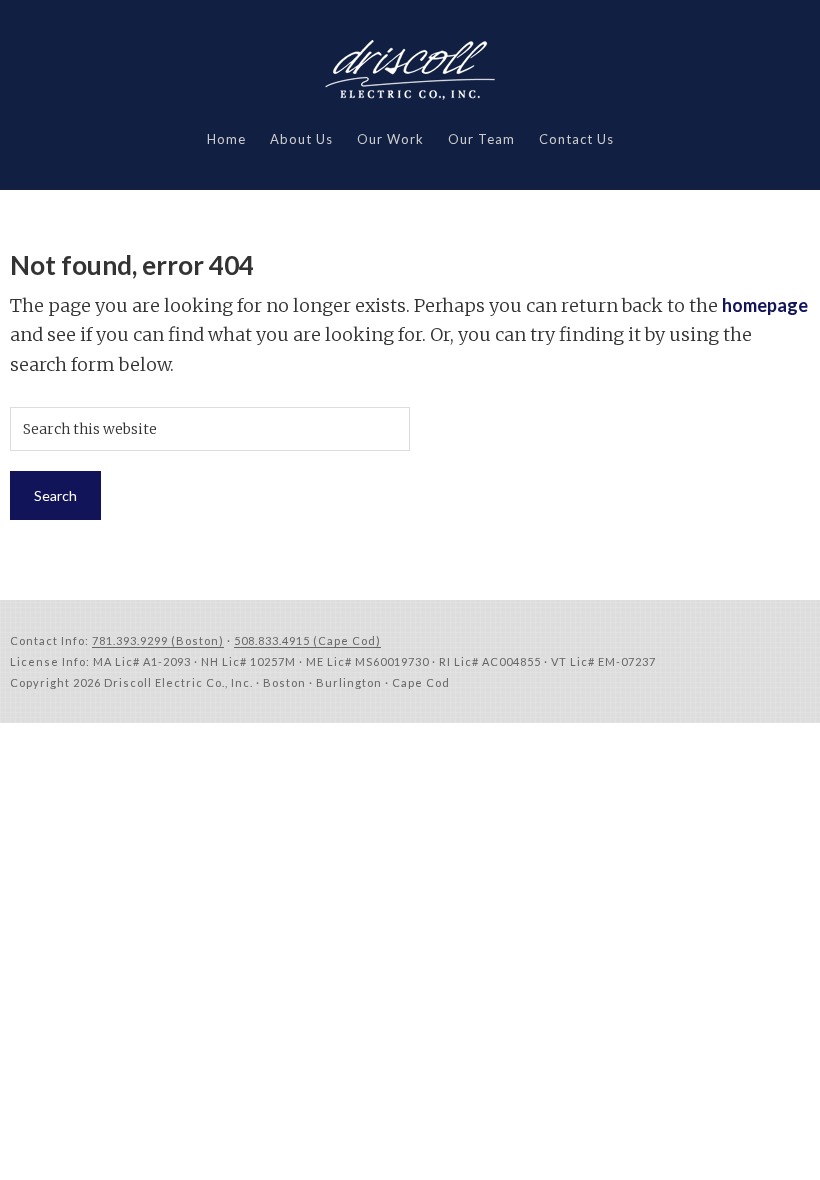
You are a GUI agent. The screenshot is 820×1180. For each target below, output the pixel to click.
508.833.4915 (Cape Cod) (307, 640)
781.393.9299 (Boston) (158, 640)
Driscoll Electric (410, 70)
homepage (765, 305)
